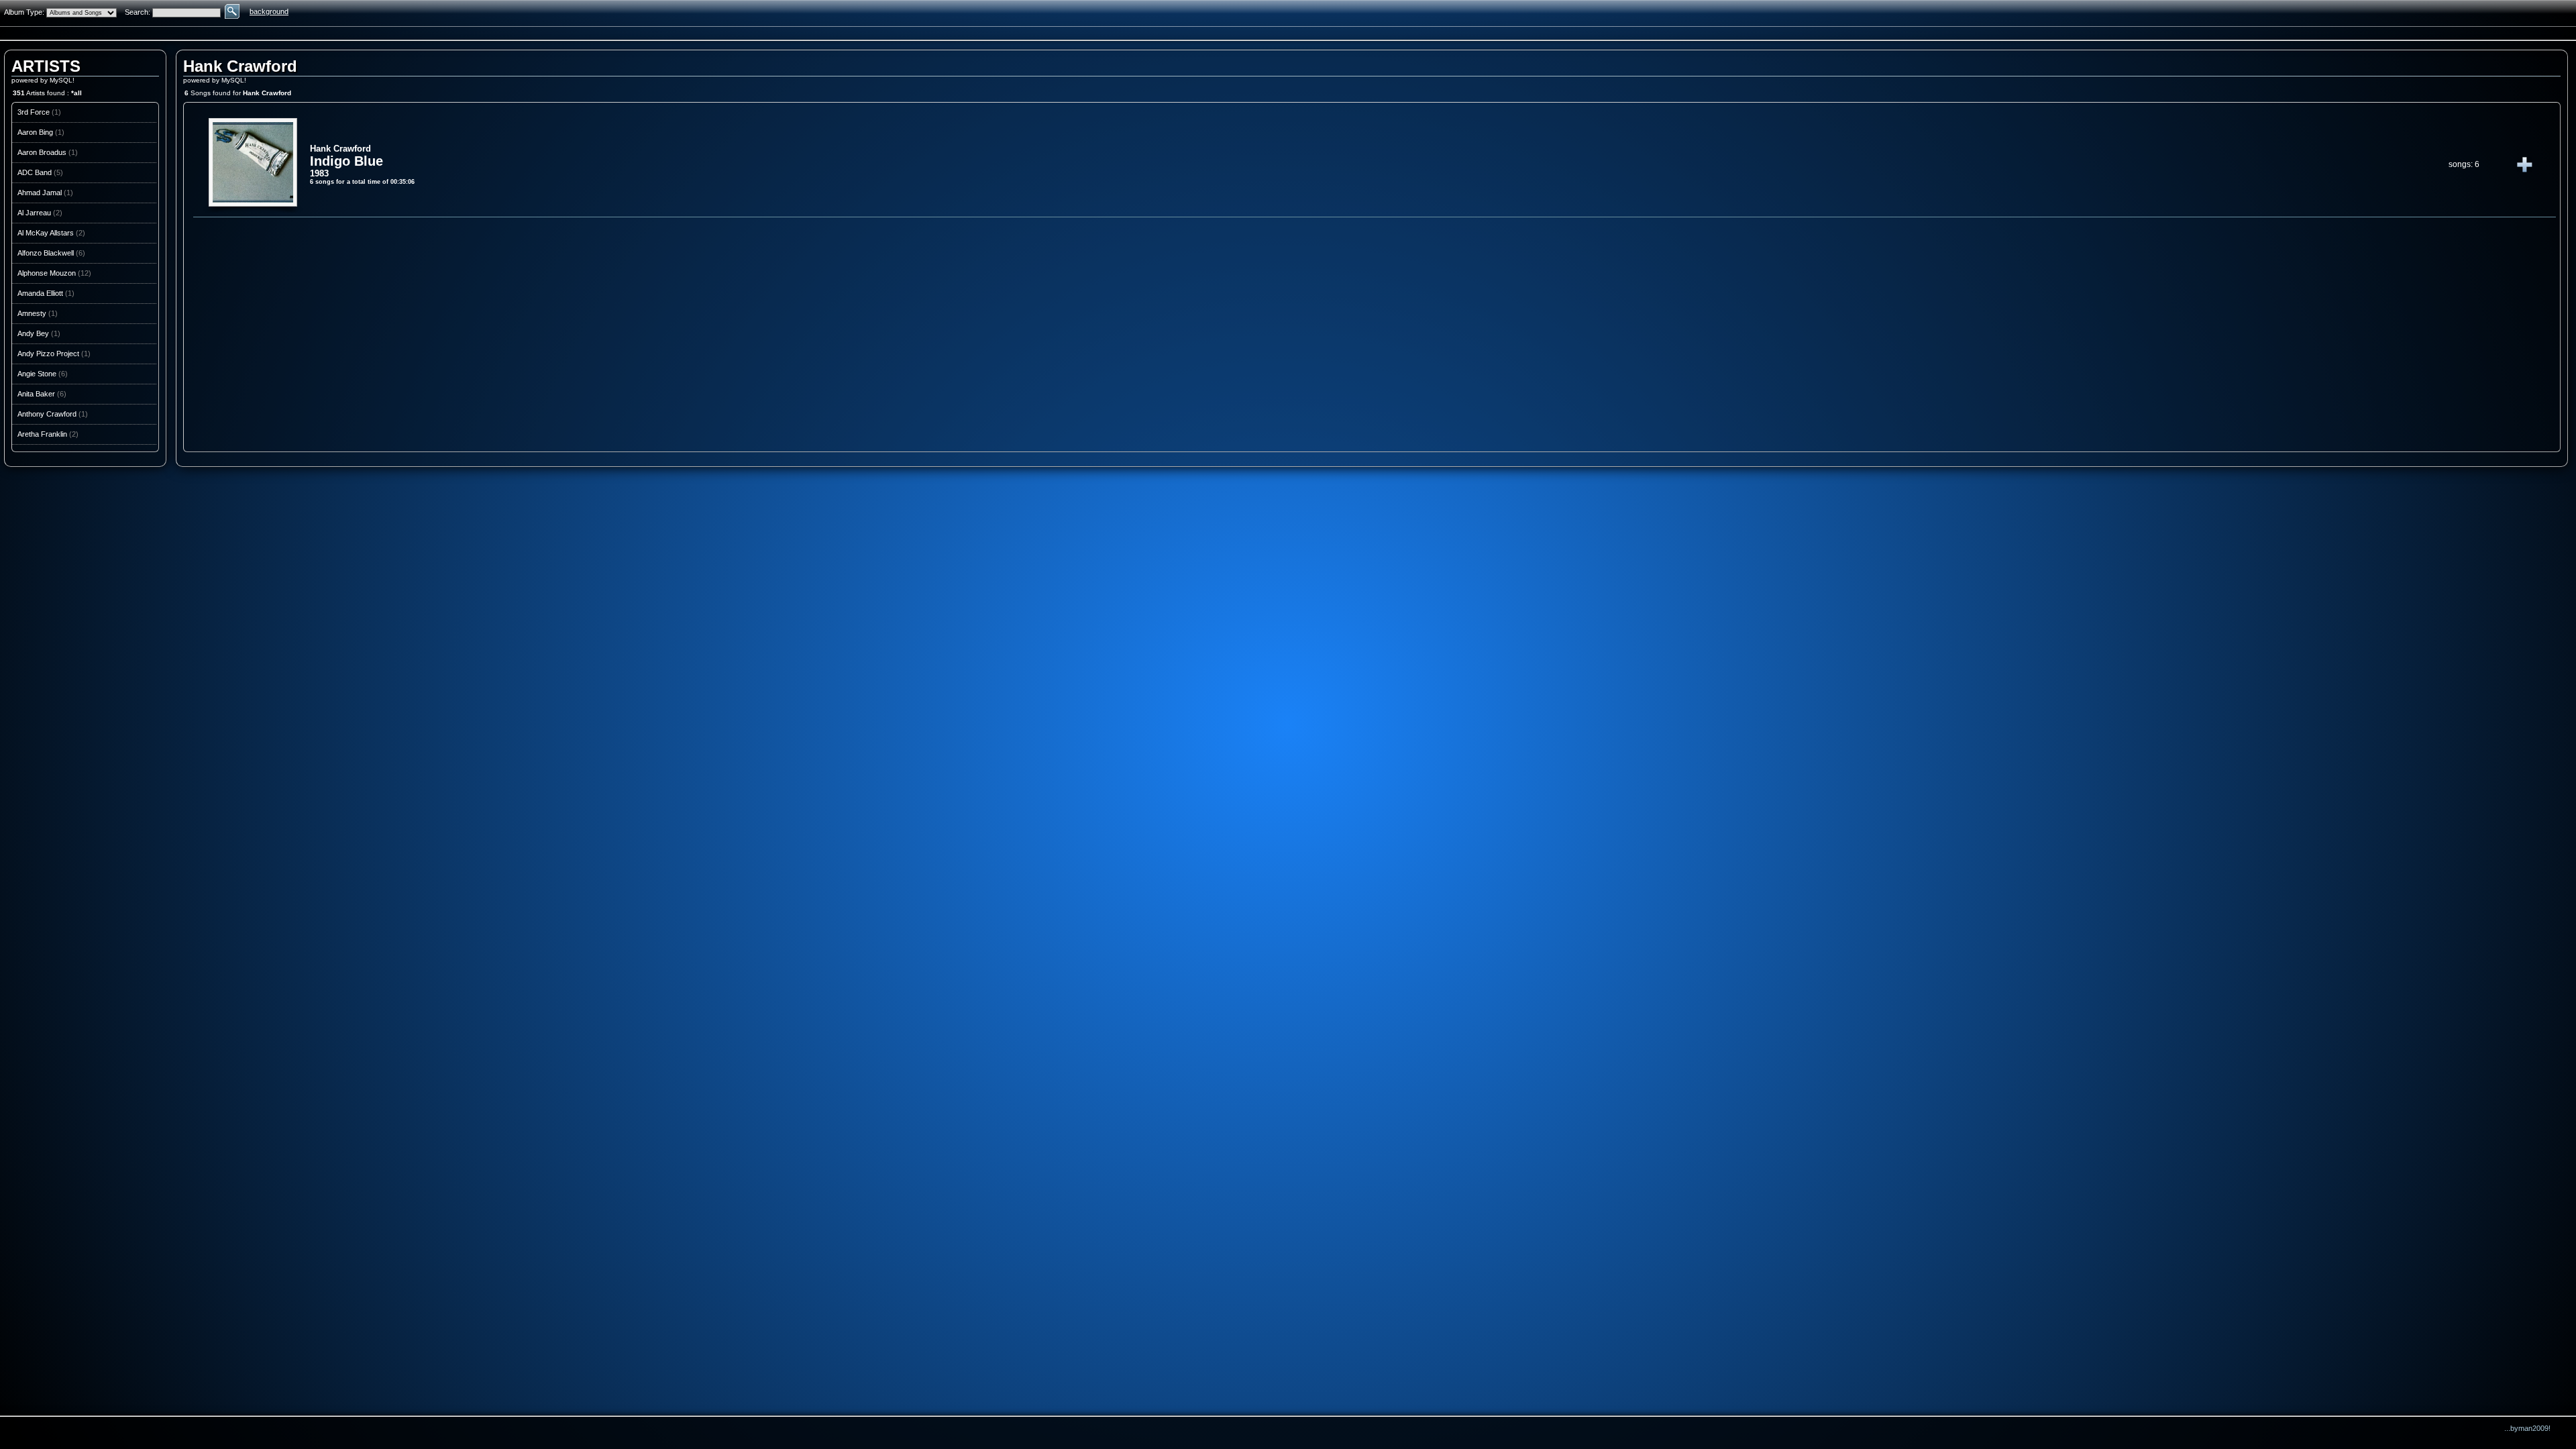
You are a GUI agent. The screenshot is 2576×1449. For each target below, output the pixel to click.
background (269, 11)
